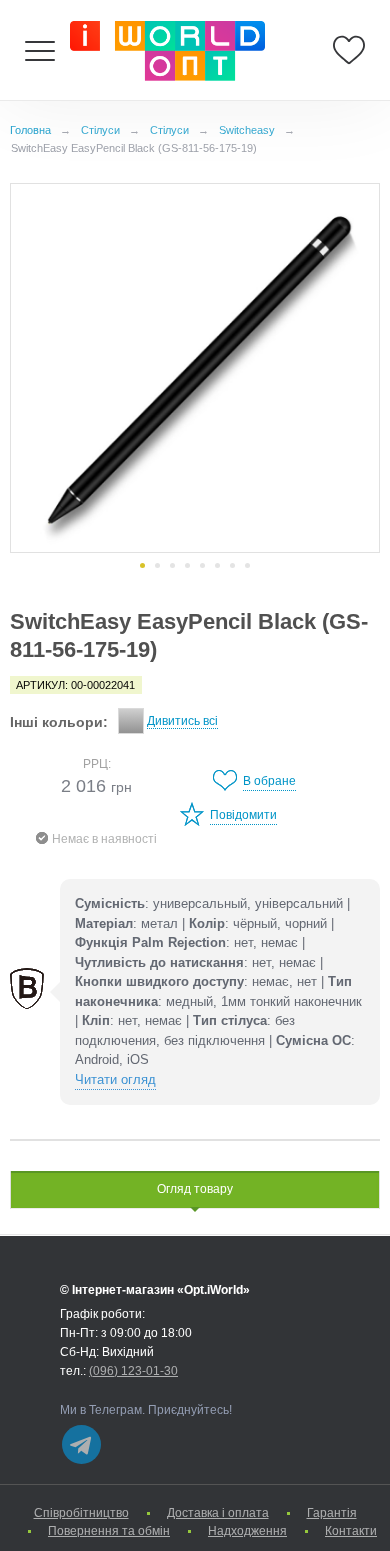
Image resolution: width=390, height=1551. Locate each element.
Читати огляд (115, 1079)
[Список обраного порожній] (349, 50)
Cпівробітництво (81, 1513)
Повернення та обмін (109, 1531)
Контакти (351, 1531)
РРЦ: (97, 764)
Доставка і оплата (218, 1513)
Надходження (247, 1531)
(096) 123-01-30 (133, 1371)
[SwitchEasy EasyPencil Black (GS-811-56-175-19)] (195, 368)
